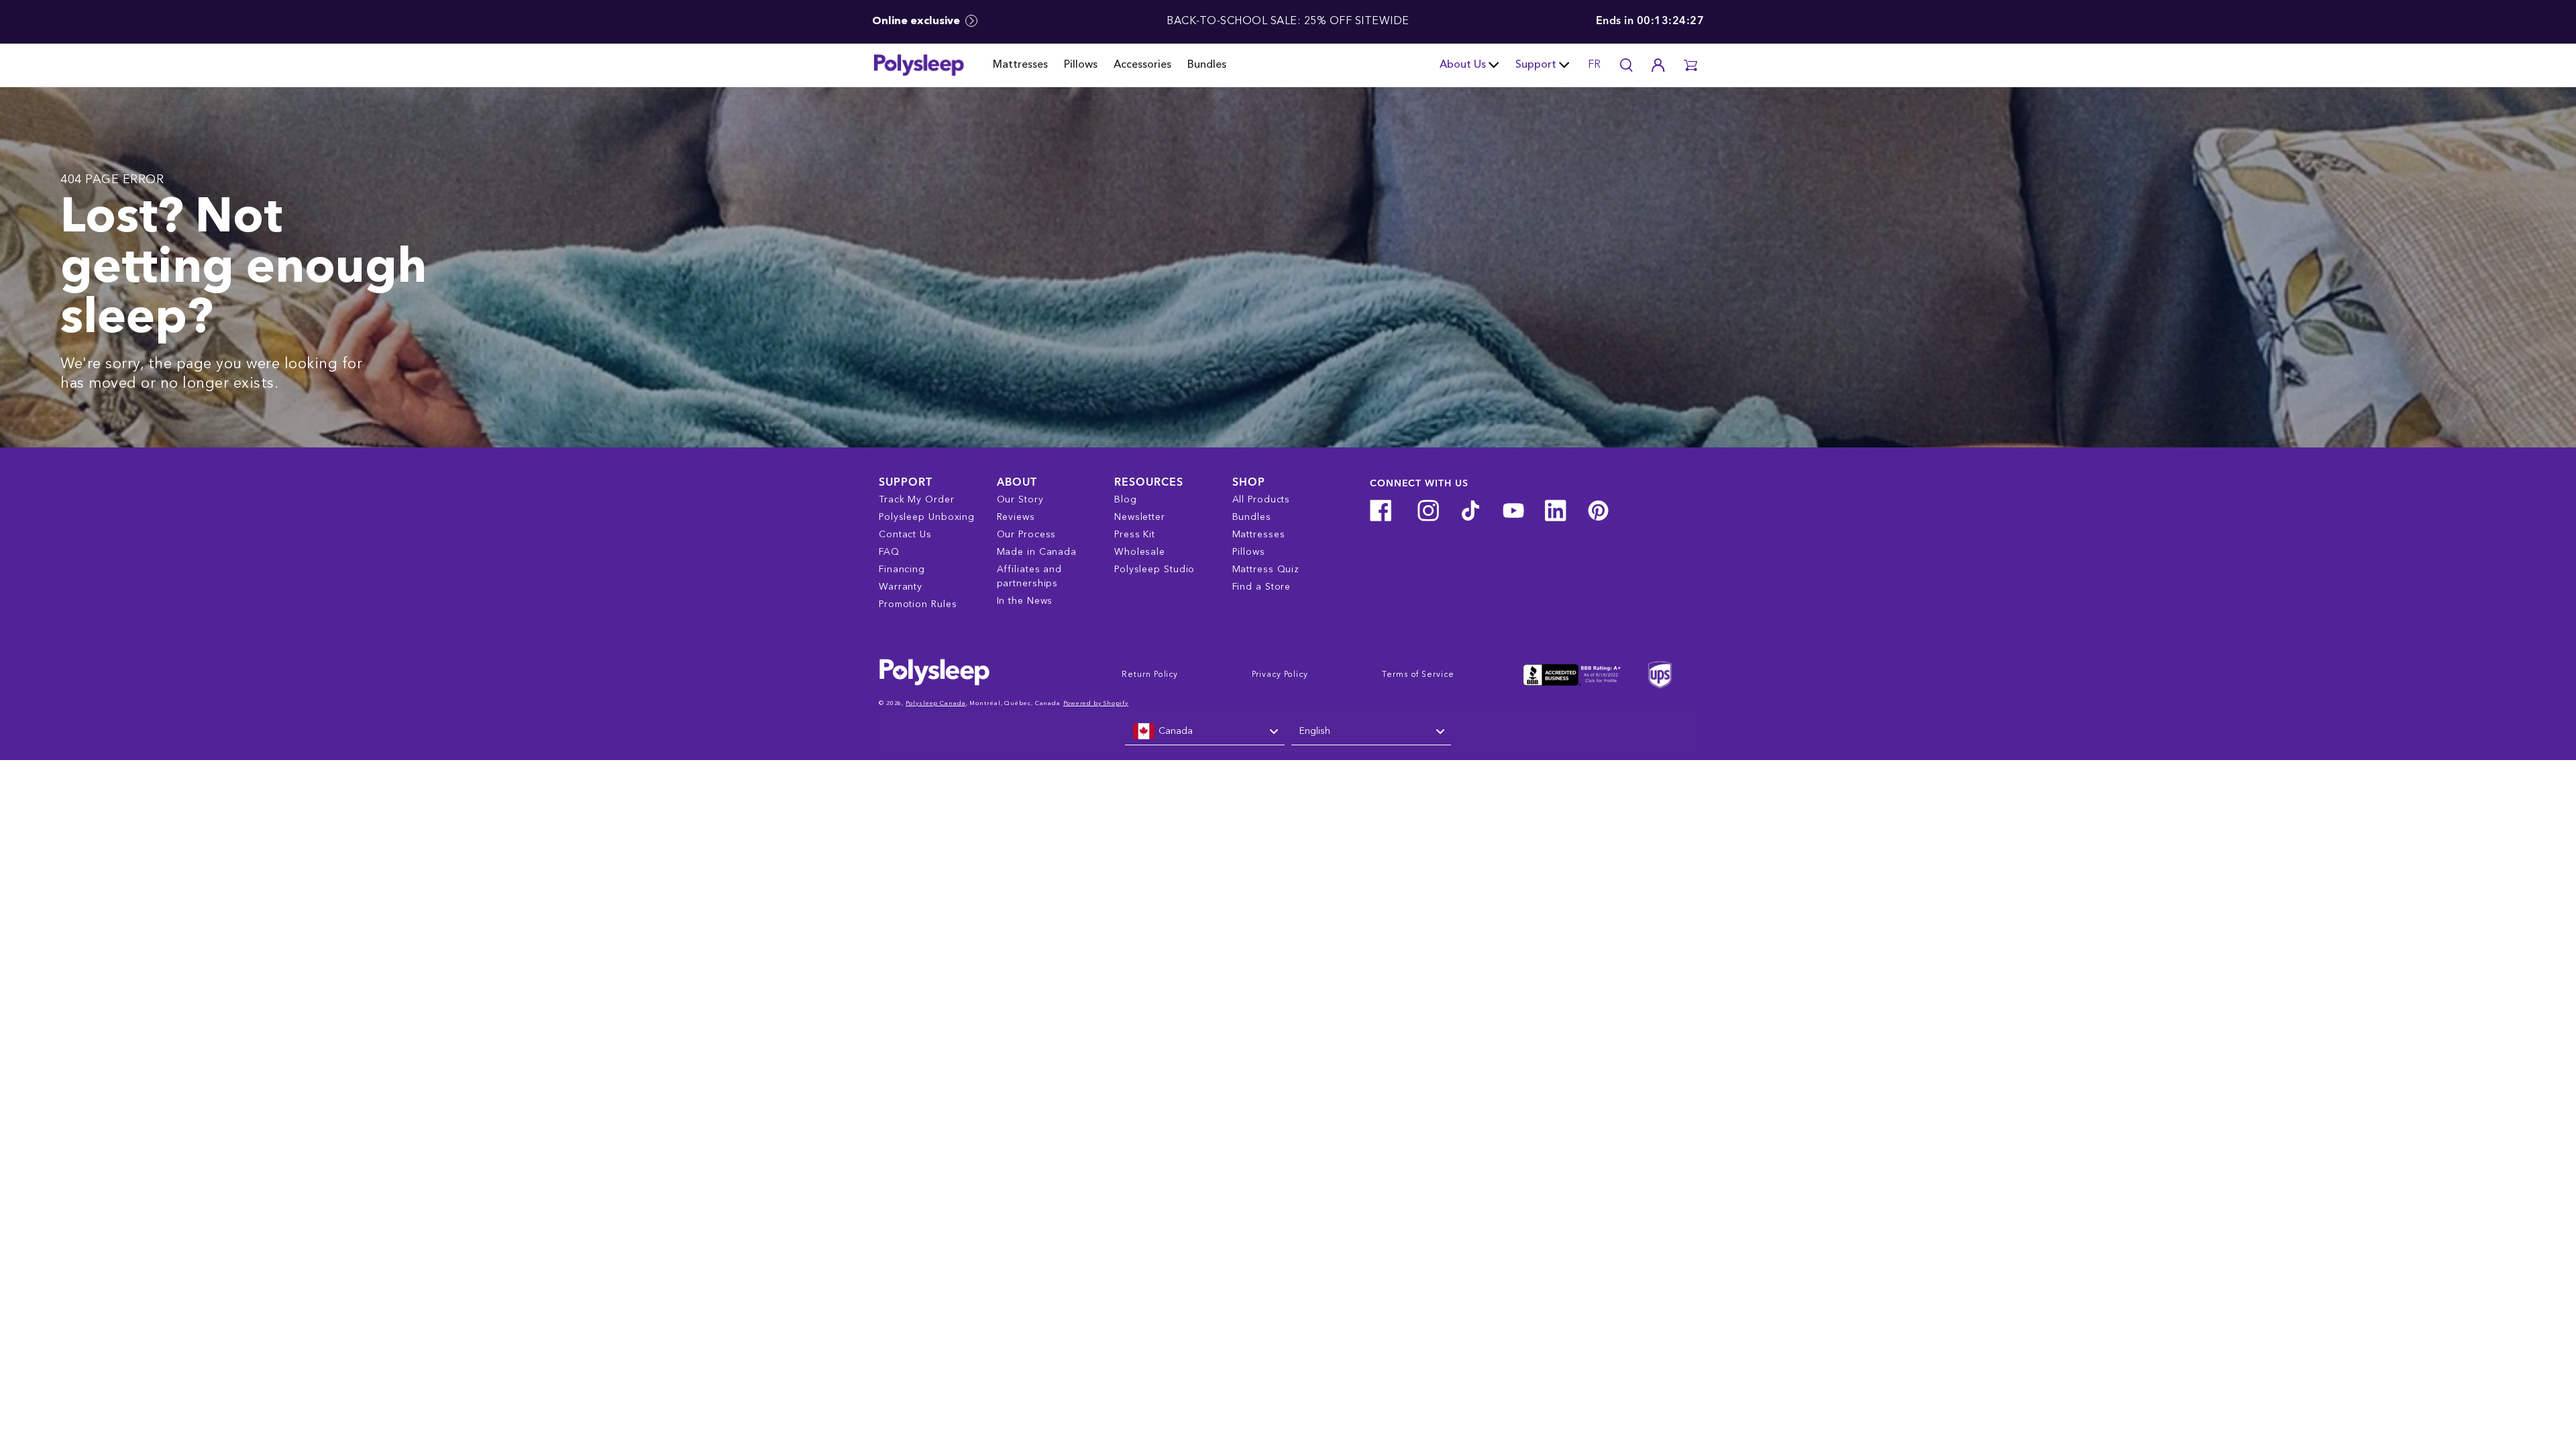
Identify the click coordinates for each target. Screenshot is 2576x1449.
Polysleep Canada (935, 703)
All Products (1262, 500)
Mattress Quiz (1266, 570)
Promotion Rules (918, 604)
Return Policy (1150, 675)
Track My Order (917, 500)
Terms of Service (1418, 675)
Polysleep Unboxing (927, 517)
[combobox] (1205, 732)
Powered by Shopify (1096, 703)
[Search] (1626, 65)
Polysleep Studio (1155, 570)
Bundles (1207, 65)
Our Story (1020, 500)
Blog (1126, 500)
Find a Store (1262, 587)
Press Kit (1135, 535)
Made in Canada (1037, 552)
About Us (1463, 65)
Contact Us (905, 535)
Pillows (1081, 65)
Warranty (901, 587)
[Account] (1658, 65)
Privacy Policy (1280, 675)
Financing (902, 570)
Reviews (1016, 517)
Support (1536, 65)
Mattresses (1020, 65)
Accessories (1142, 65)
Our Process (1027, 535)
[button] (1690, 65)
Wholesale (1140, 552)
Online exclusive (917, 21)
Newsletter (1140, 517)
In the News (1025, 601)
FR (1594, 65)
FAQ (889, 552)
